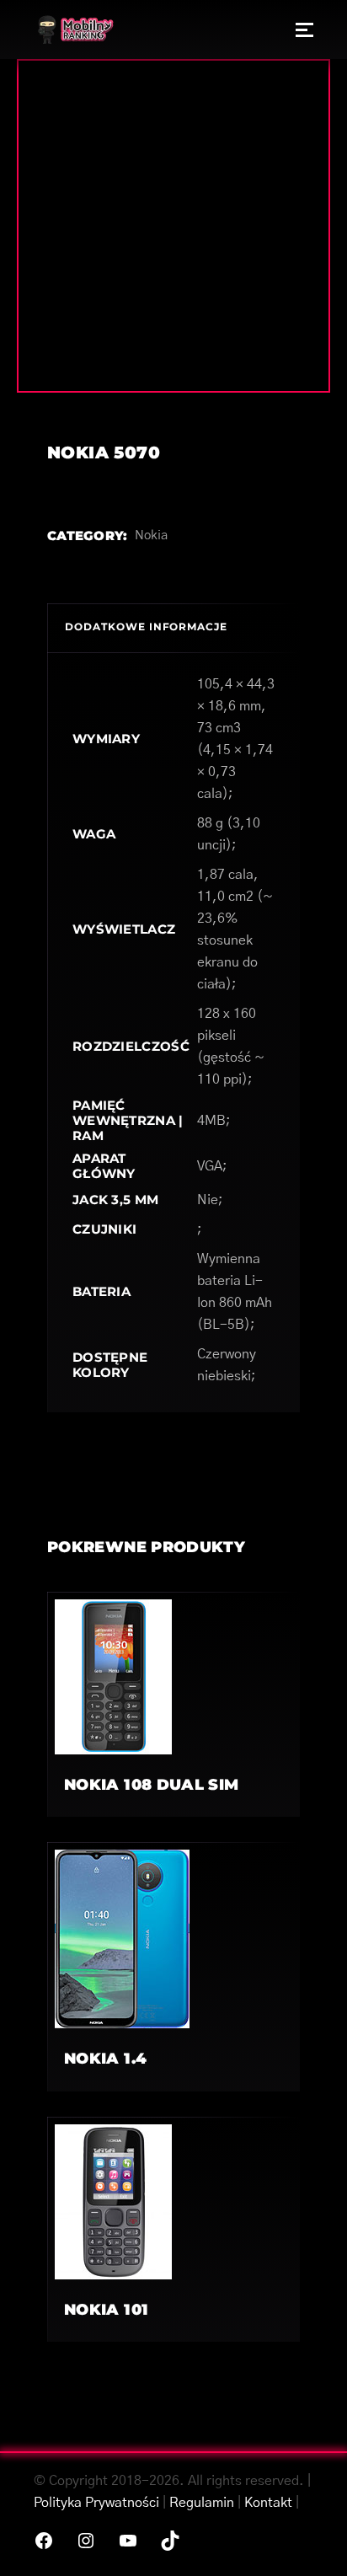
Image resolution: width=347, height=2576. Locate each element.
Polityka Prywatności (96, 2503)
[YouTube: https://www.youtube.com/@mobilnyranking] (128, 2541)
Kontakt (268, 2503)
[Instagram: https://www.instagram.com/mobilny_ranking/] (86, 2541)
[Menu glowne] (304, 29)
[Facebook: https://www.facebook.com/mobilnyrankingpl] (44, 2541)
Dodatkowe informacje (146, 627)
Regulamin (202, 2503)
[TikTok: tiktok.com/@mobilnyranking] (170, 2541)
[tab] (173, 628)
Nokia (151, 536)
